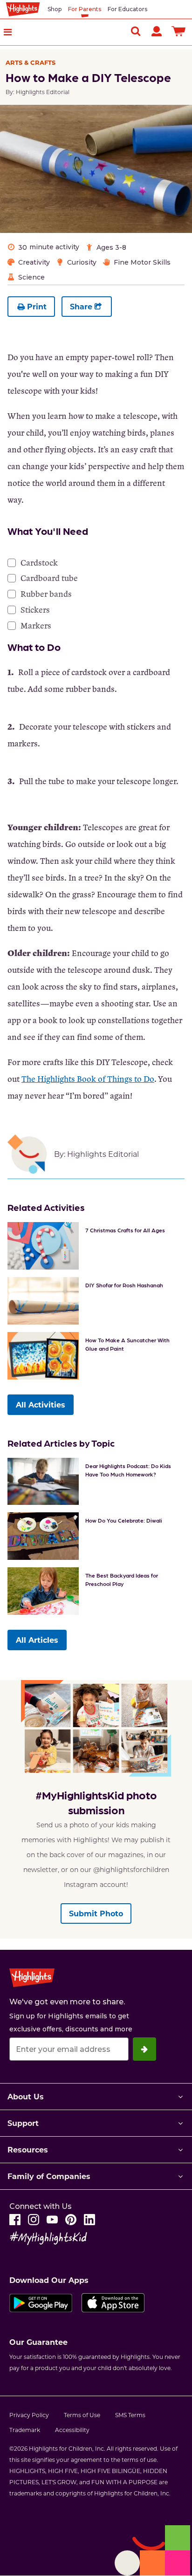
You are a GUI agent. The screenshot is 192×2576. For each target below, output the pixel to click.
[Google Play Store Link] (41, 2303)
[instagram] (34, 2220)
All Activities (41, 1404)
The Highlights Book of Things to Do (88, 1079)
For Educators (127, 9)
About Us (26, 2096)
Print (37, 306)
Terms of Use (82, 2415)
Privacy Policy (29, 2415)
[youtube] (52, 2220)
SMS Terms (130, 2415)
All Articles (37, 1640)
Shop (55, 9)
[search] (136, 31)
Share (81, 306)
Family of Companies (49, 2176)
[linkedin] (89, 2220)
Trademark (25, 2430)
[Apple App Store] (113, 2303)
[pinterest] (71, 2220)
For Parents (85, 9)
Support (23, 2123)
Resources (28, 2149)
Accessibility (72, 2430)
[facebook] (15, 2220)
